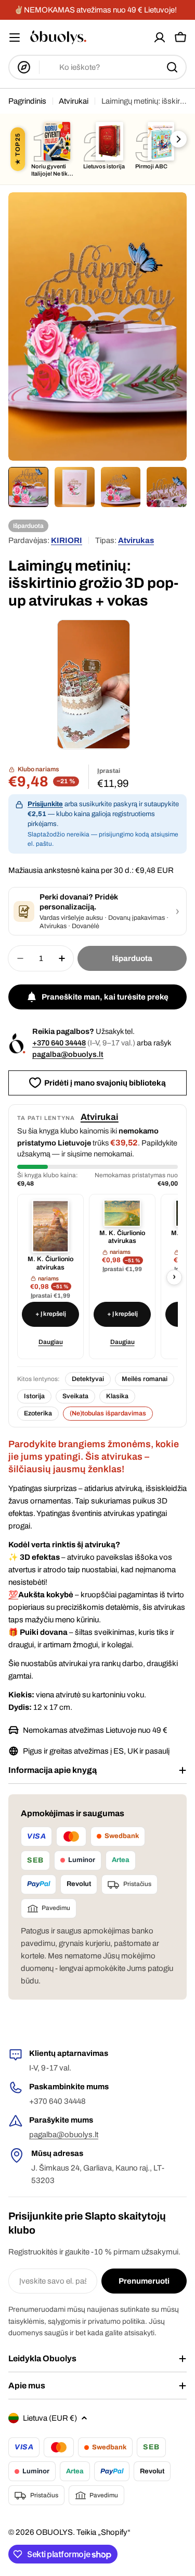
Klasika (117, 1396)
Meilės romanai (145, 1379)
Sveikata (75, 1396)
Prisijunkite (45, 804)
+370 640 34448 (59, 1043)
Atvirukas (136, 540)
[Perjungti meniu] (15, 38)
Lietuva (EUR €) (50, 2418)
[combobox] (97, 67)
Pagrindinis (27, 101)
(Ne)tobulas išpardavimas (108, 1413)
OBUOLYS (54, 2532)
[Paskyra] (160, 38)
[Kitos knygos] (178, 139)
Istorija (34, 1396)
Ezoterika (38, 1413)
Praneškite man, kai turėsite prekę (105, 997)
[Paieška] (172, 67)
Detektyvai (88, 1379)
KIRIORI (67, 540)
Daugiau (51, 1342)
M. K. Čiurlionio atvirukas (50, 1263)
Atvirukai (74, 101)
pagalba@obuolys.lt (68, 1054)
